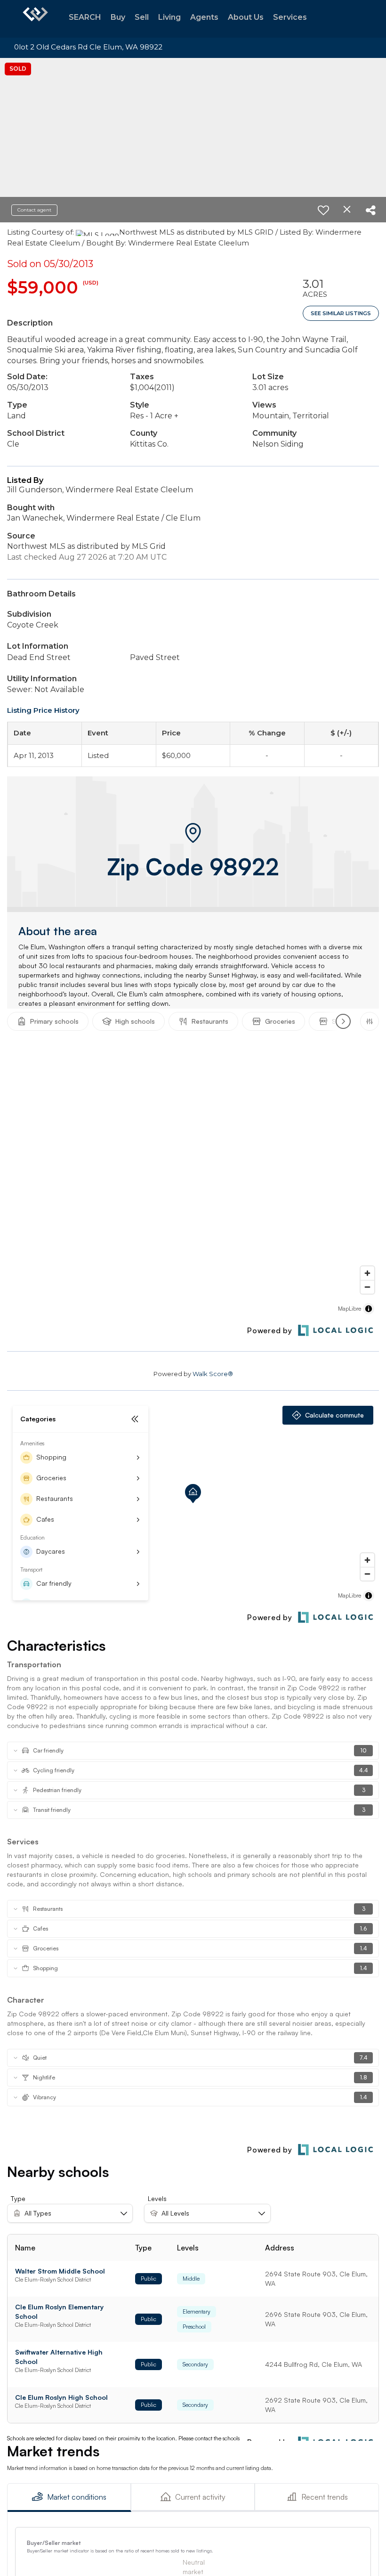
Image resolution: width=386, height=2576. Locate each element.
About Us (246, 17)
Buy (118, 17)
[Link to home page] (35, 19)
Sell (142, 17)
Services (290, 17)
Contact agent (34, 210)
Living (169, 17)
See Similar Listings (341, 313)
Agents (204, 17)
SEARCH (85, 17)
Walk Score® (213, 1374)
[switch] (323, 210)
